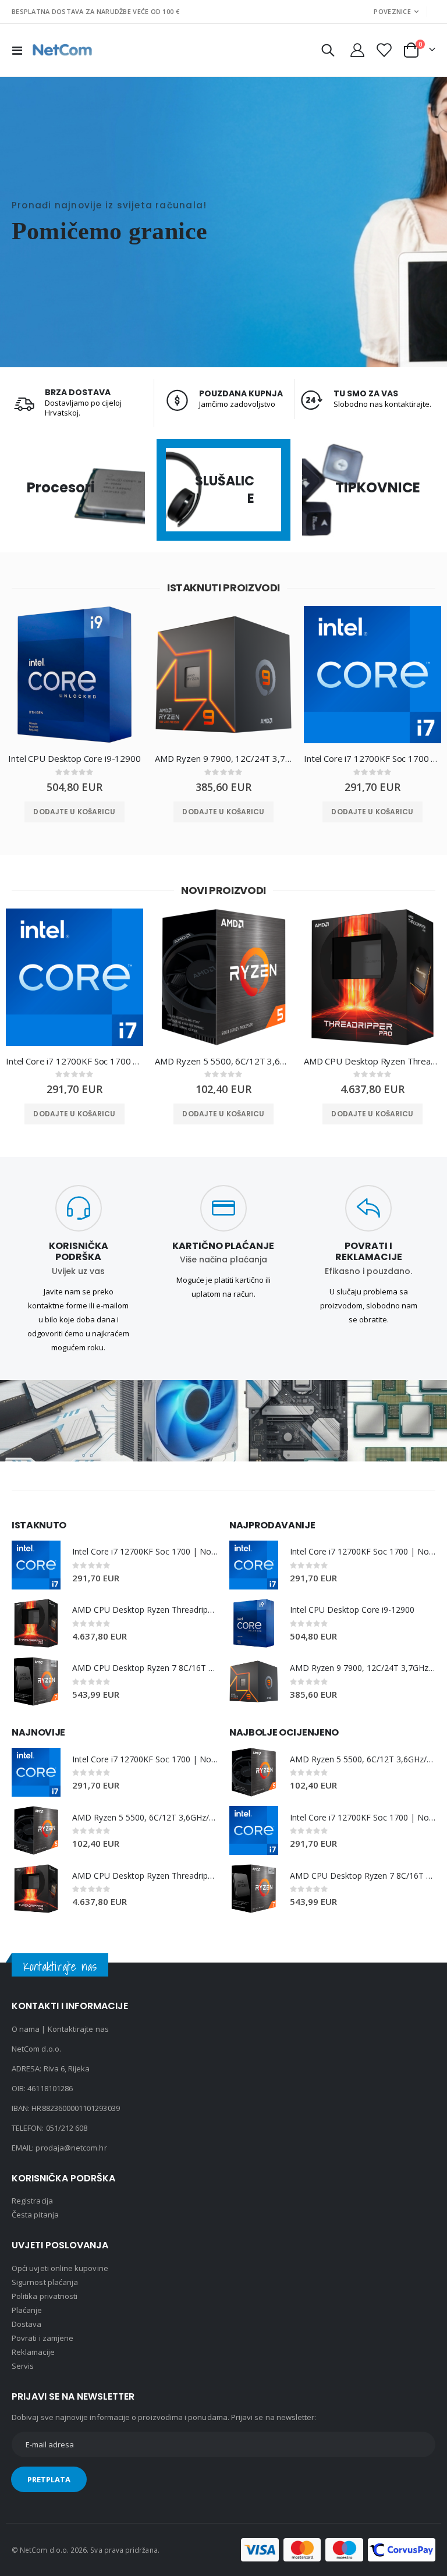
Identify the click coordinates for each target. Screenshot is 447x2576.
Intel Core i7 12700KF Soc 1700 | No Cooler (372, 758)
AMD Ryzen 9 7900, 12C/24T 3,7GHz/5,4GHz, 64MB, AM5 (223, 758)
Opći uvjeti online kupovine (60, 2268)
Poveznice (392, 11)
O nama (26, 2029)
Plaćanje (27, 2310)
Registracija (32, 2201)
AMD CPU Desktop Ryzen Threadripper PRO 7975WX (372, 1061)
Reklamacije (33, 2352)
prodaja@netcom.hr (71, 2148)
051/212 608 (67, 2128)
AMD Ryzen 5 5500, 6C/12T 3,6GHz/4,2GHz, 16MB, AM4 (223, 1061)
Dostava (26, 2324)
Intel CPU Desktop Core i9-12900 (74, 758)
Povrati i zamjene (42, 2338)
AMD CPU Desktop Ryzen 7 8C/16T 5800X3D (145, 1668)
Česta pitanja (35, 2215)
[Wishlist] (383, 50)
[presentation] (9, 687)
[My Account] (357, 50)
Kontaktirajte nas (78, 2029)
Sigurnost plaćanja (45, 2282)
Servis (23, 2366)
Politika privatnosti (45, 2296)
